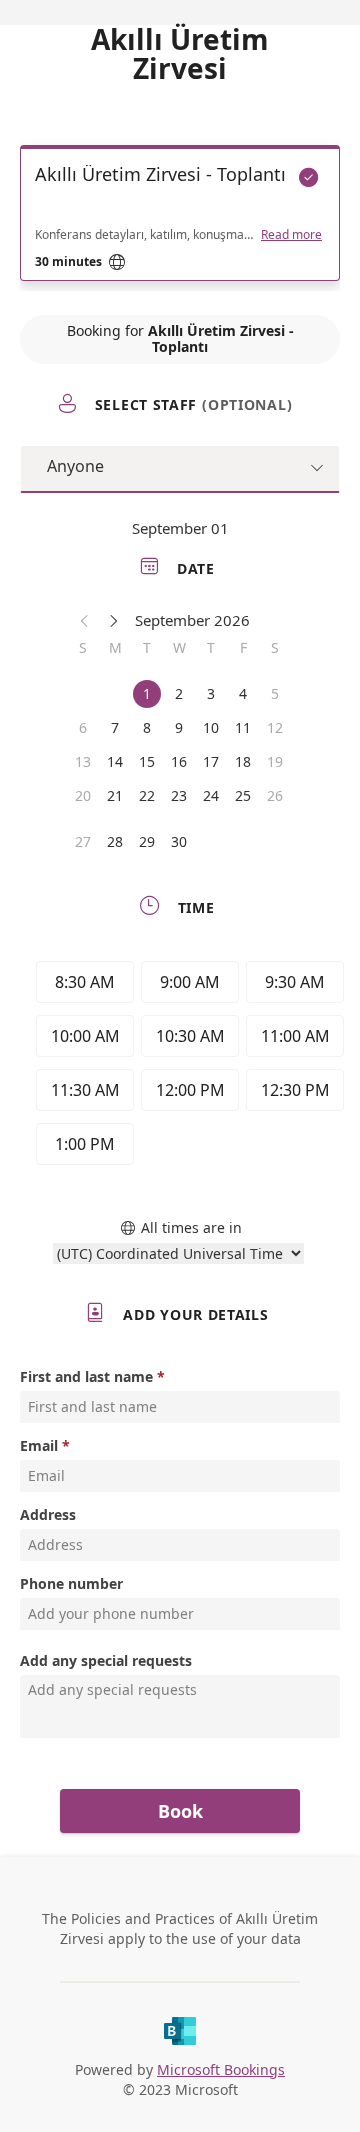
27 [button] (83, 841)
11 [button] (243, 727)
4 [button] (243, 693)
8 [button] (147, 727)
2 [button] (179, 693)
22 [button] (147, 795)
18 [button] (243, 761)
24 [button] (211, 795)
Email (39, 1445)
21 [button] (115, 795)
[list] (180, 218)
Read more (291, 235)
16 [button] (179, 761)
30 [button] (179, 841)
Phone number (71, 1583)
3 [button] (211, 693)
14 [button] (115, 761)
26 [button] (275, 795)
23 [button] (179, 795)
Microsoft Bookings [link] (221, 2069)
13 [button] (83, 761)
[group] (185, 1066)
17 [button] (211, 761)
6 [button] (83, 727)
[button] (85, 620)
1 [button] (147, 693)
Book (180, 1811)
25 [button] (243, 795)
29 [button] (147, 841)
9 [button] (179, 727)
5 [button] (275, 693)
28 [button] (115, 841)
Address (48, 1514)
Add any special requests (106, 1660)
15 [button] (147, 761)
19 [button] (275, 761)
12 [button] (275, 727)
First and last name (86, 1376)
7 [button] (115, 727)
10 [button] (211, 727)
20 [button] (83, 795)
